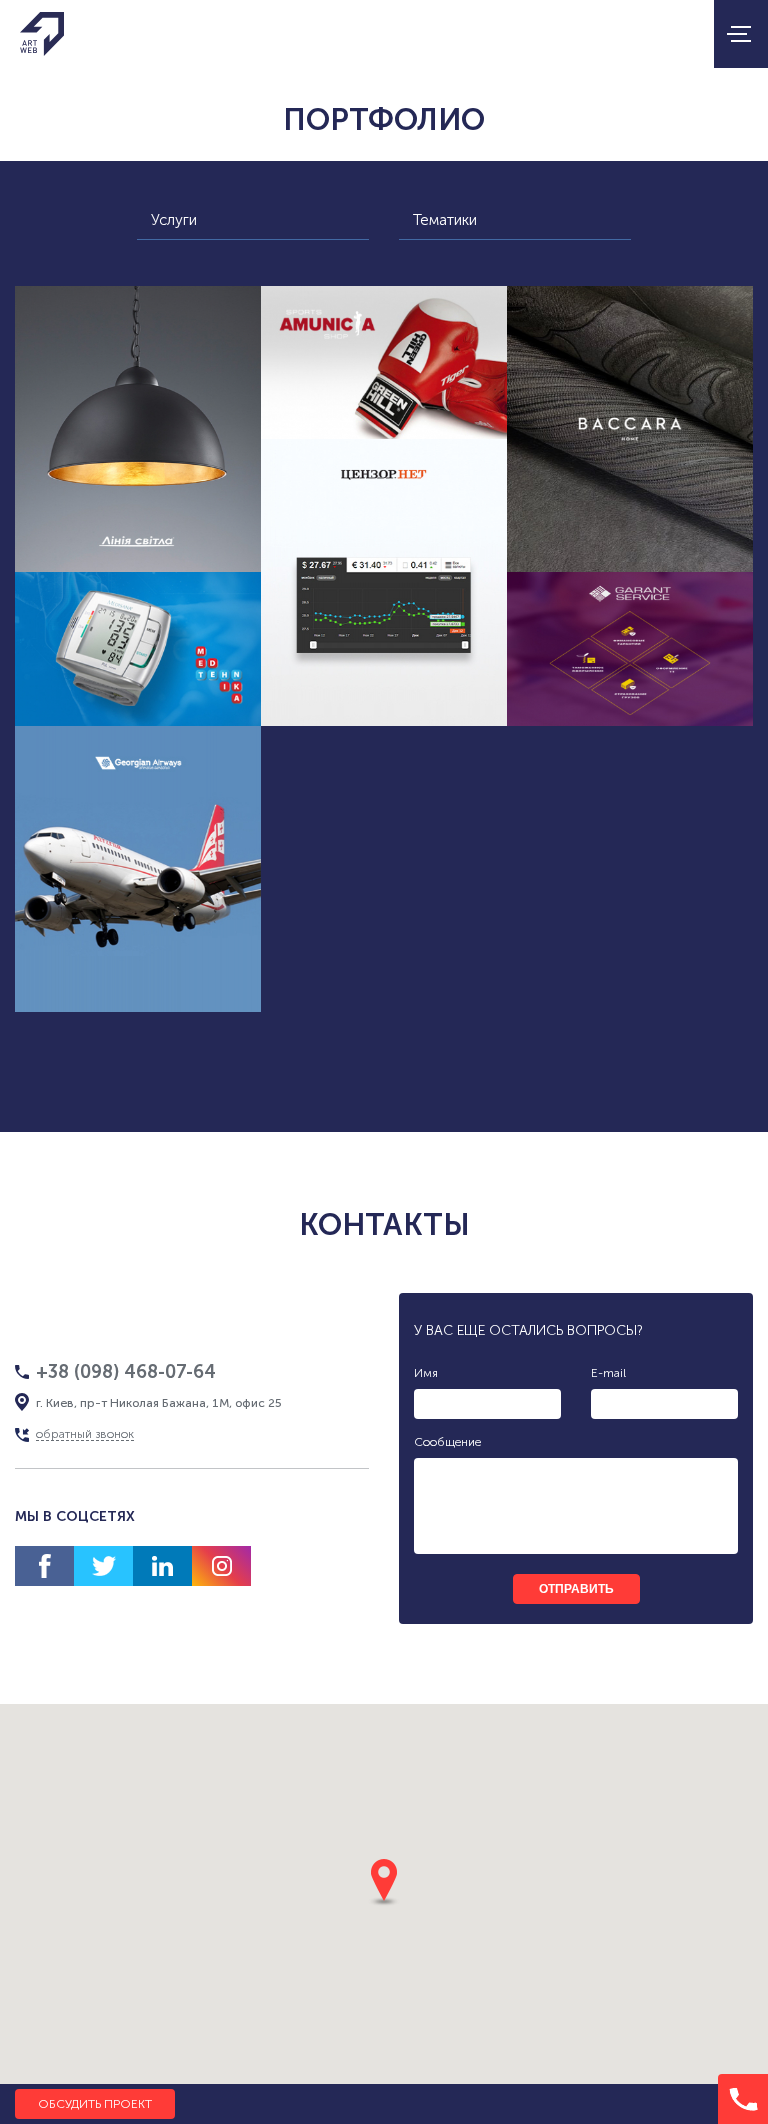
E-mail (608, 1373)
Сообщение (447, 1442)
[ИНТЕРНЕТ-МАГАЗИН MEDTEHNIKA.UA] (138, 648)
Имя (426, 1373)
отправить (576, 1589)
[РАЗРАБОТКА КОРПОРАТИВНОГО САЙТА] (630, 648)
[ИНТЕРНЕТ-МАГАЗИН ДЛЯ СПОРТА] (384, 362)
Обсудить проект (95, 2104)
